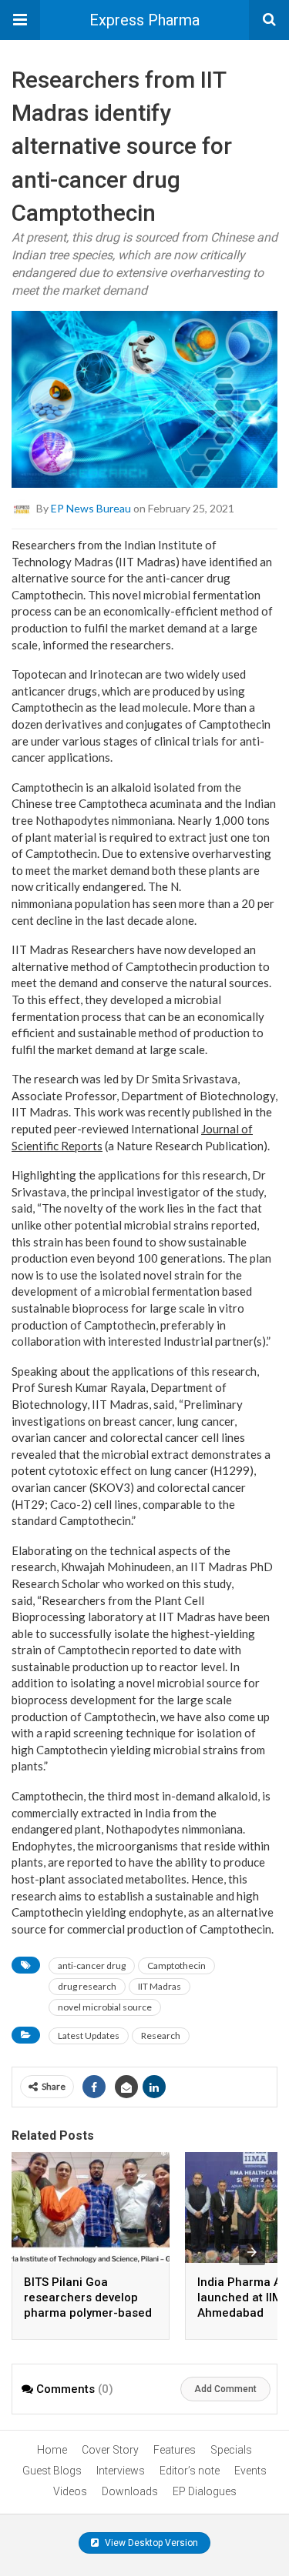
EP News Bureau (91, 508)
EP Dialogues (205, 2491)
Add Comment (225, 2389)
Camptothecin (176, 1965)
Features (175, 2450)
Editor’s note (190, 2471)
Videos (70, 2491)
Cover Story (110, 2450)
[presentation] (252, 2252)
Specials (231, 2450)
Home (52, 2450)
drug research (87, 1986)
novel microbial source (105, 2007)
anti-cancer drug (92, 1965)
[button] (20, 20)
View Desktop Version (150, 2543)
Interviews (121, 2471)
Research (161, 2035)
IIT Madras (160, 1986)
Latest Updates (89, 2035)
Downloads (130, 2491)
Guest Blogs (52, 2471)
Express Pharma (144, 20)
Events (250, 2471)
